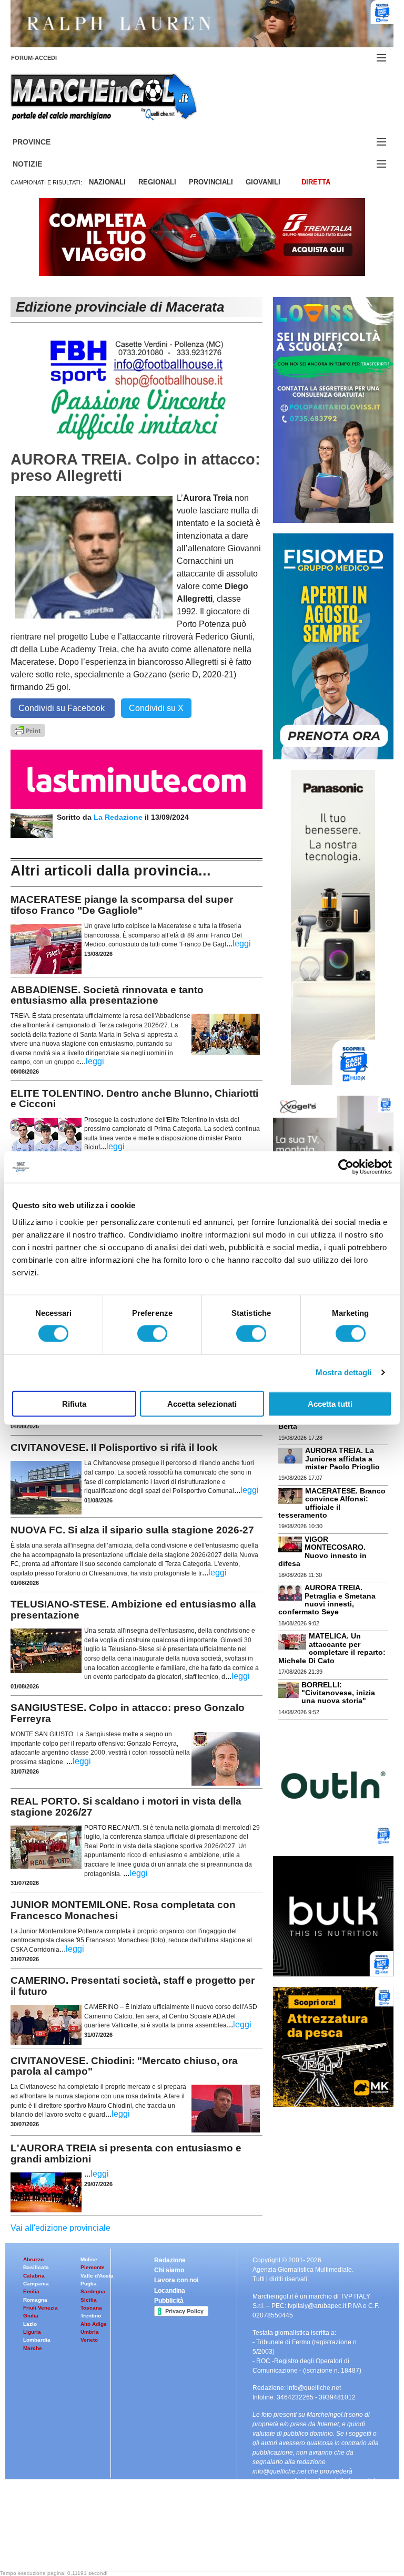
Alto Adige (94, 2324)
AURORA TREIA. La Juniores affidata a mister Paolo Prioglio (342, 1459)
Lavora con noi (176, 2280)
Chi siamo (169, 2270)
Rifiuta (74, 1403)
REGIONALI (157, 182)
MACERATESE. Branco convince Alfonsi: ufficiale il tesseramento (332, 1503)
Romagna (35, 2300)
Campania (36, 2284)
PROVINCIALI (211, 182)
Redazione (170, 2260)
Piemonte (93, 2267)
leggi (242, 944)
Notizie (40, 164)
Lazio (30, 2324)
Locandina (170, 2291)
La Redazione (119, 817)
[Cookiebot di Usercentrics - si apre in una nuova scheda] (346, 1167)
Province (44, 142)
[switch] (152, 1334)
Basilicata (36, 2267)
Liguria (32, 2332)
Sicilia (89, 2300)
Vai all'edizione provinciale (60, 2228)
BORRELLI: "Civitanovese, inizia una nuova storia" (338, 1693)
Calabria (34, 2276)
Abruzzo (33, 2259)
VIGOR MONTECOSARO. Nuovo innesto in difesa (322, 1551)
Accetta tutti (330, 1403)
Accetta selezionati (202, 1403)
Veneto (89, 2340)
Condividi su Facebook (63, 708)
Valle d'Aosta (97, 2276)
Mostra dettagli (344, 1372)
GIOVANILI (263, 182)
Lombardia (37, 2340)
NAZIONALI (107, 182)
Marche (33, 2348)
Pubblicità (169, 2301)
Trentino (91, 2316)
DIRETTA (316, 182)
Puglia (89, 2284)
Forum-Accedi (47, 58)
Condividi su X (156, 708)
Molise (89, 2259)
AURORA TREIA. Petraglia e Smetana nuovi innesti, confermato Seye (327, 1600)
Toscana (91, 2308)
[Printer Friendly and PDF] (28, 730)
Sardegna (93, 2291)
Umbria (90, 2332)
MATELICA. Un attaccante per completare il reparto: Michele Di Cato (332, 1648)
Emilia (31, 2291)
